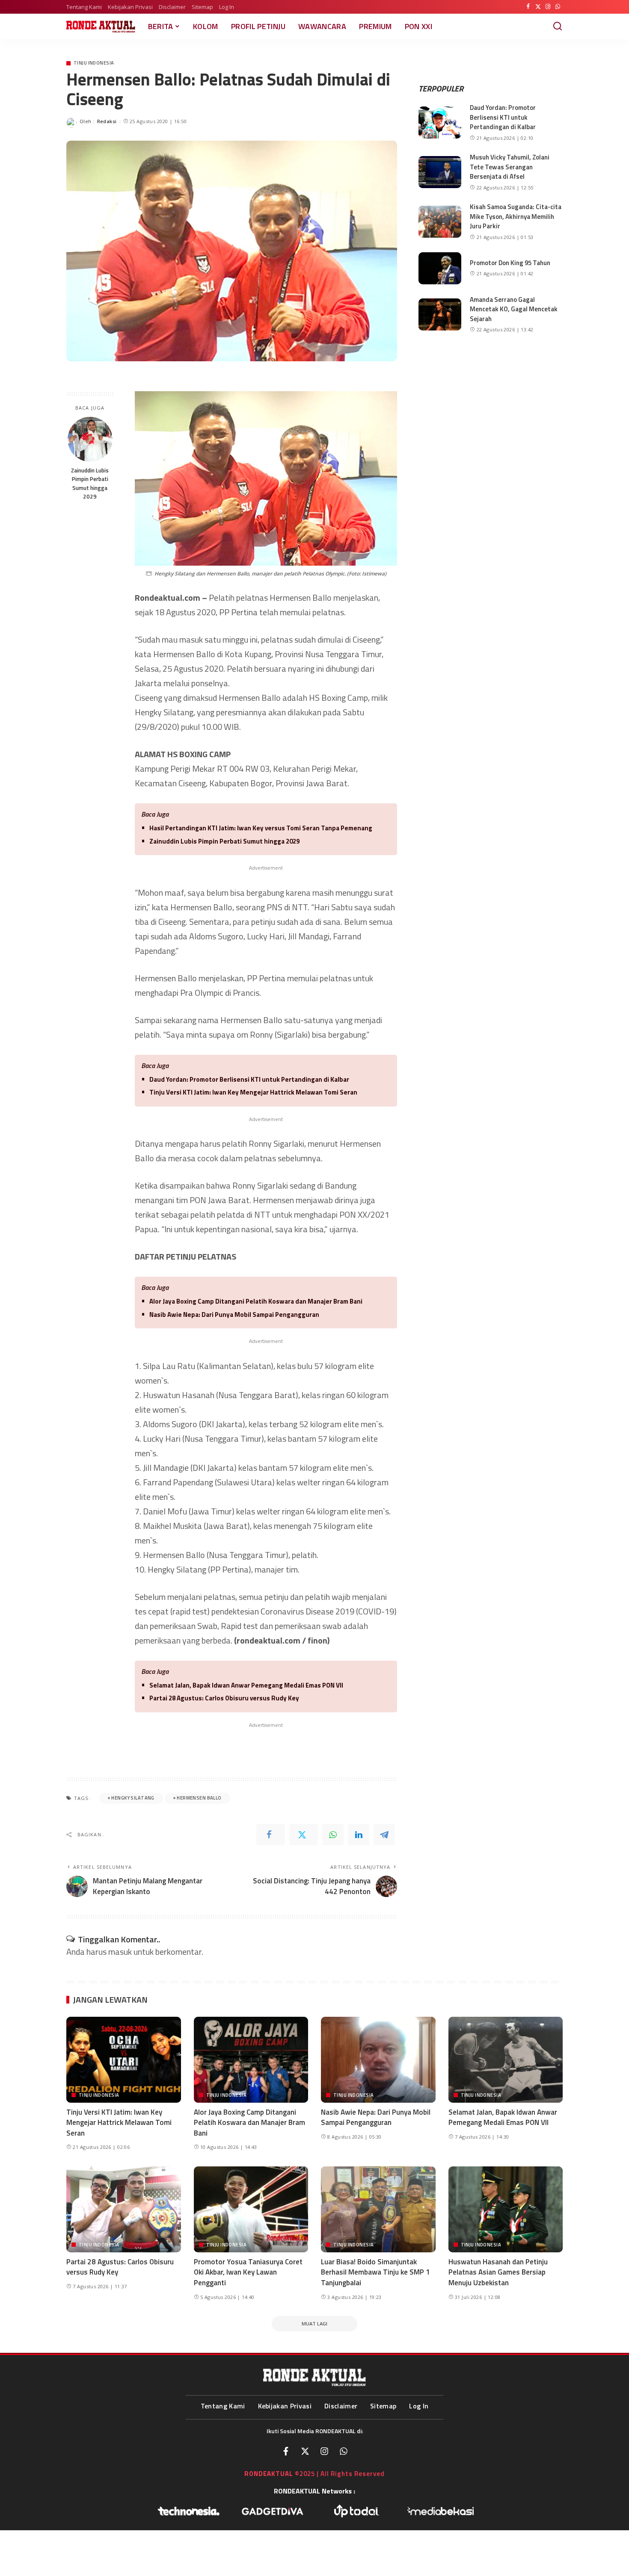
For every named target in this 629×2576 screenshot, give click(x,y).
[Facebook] (528, 7)
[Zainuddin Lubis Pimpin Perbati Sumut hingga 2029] (90, 439)
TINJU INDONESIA (94, 63)
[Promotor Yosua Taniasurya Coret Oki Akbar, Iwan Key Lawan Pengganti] (251, 2209)
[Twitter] (538, 7)
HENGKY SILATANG (133, 1798)
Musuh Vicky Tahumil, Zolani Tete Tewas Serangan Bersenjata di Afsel (510, 167)
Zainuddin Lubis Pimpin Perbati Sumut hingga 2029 (90, 483)
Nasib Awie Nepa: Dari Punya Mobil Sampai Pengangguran (234, 1315)
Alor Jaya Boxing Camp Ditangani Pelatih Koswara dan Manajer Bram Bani (256, 1301)
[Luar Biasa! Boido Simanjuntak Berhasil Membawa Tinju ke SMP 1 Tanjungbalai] (378, 2209)
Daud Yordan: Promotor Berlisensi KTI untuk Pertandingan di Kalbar (249, 1079)
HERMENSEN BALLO (199, 1798)
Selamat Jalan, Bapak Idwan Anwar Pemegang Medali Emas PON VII (246, 1685)
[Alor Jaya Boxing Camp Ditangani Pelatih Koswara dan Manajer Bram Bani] (251, 2060)
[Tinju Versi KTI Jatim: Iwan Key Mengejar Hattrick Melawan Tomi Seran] (124, 2060)
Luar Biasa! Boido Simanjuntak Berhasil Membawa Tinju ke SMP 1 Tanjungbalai (375, 2272)
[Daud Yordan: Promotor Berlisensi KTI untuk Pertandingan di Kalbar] (440, 122)
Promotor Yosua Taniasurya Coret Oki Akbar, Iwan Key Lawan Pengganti (248, 2272)
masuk (120, 1952)
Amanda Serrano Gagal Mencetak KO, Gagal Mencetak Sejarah (514, 309)
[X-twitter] (305, 2451)
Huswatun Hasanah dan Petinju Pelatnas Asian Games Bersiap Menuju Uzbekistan (498, 2272)
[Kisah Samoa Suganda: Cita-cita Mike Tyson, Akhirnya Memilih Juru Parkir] (440, 222)
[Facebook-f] (286, 2451)
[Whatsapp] (344, 2451)
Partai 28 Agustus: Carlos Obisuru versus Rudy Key (224, 1698)
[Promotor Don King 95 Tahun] (440, 268)
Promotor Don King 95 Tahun (510, 263)
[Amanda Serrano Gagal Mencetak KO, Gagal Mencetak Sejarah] (440, 314)
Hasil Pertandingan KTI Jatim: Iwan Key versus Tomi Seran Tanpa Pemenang (261, 828)
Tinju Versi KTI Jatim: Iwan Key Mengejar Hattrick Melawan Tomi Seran (253, 1092)
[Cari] (558, 27)
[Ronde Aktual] (101, 27)
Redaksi (107, 121)
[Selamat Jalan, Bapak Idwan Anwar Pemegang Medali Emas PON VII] (506, 2060)
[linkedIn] (359, 1835)
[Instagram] (548, 7)
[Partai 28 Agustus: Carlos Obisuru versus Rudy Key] (124, 2209)
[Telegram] (384, 1835)
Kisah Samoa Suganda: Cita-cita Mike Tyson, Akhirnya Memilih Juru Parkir (516, 216)
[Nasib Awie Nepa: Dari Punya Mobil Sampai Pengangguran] (378, 2060)
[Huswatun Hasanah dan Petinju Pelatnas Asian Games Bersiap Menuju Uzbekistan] (506, 2209)
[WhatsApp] (558, 7)
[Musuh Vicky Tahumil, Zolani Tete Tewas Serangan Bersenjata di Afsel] (440, 172)
